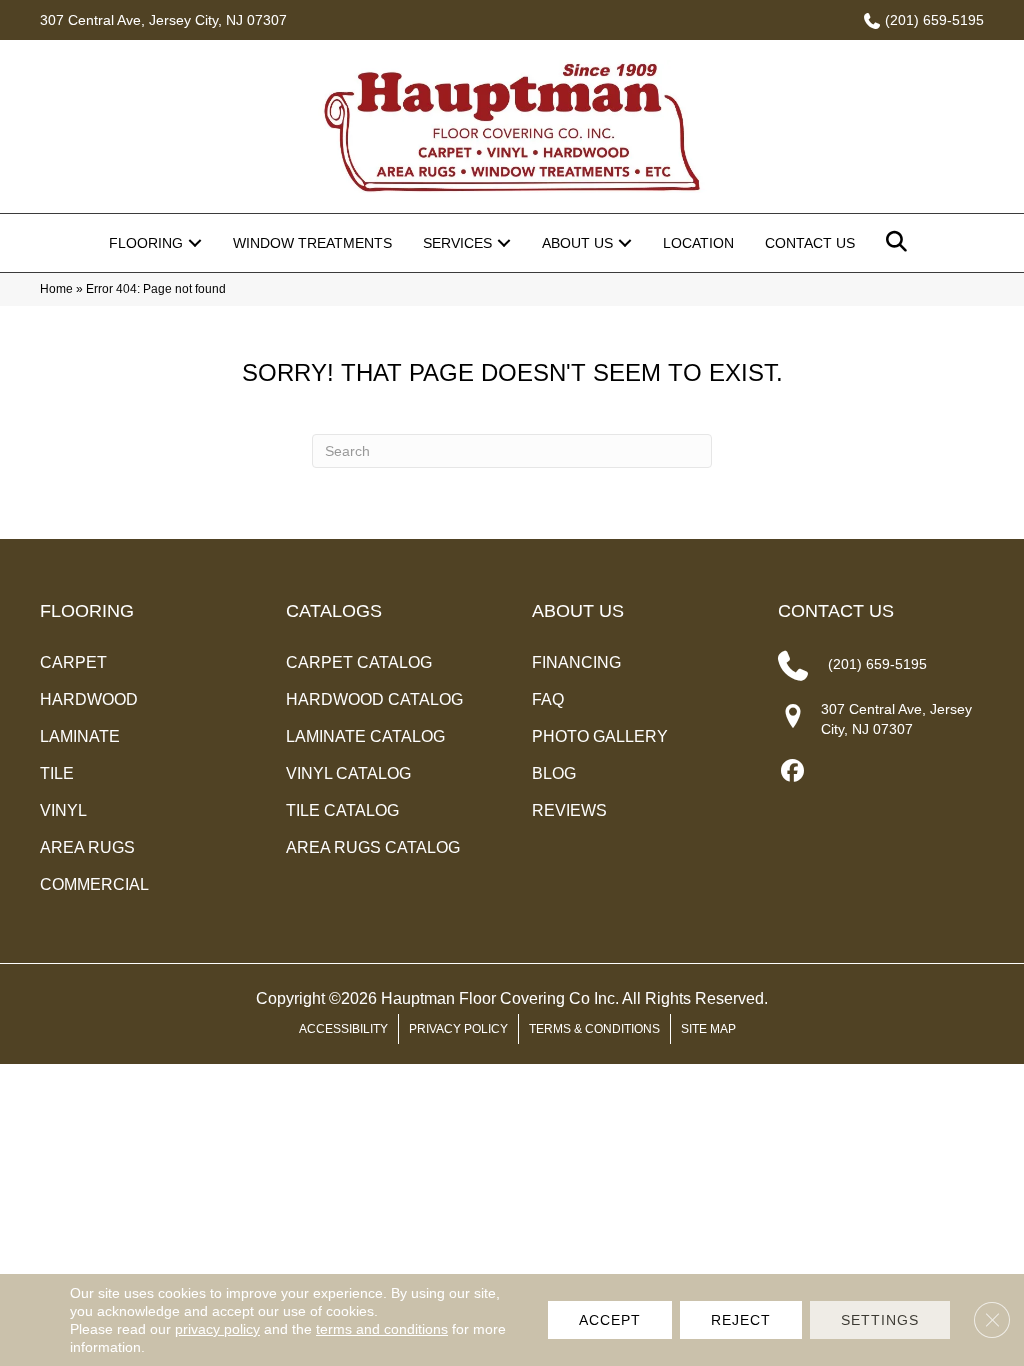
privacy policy (217, 1329)
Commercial (94, 884)
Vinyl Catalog (348, 773)
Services (457, 243)
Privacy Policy (458, 1029)
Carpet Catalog (359, 662)
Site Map (708, 1029)
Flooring (146, 243)
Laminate (80, 736)
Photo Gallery (600, 736)
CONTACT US (836, 611)
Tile (57, 773)
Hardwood (89, 699)
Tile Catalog (342, 810)
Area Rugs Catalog (373, 847)
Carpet (73, 662)
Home (56, 289)
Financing (576, 662)
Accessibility (343, 1029)
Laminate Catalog (365, 736)
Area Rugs (87, 847)
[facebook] (792, 771)
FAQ (548, 699)
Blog (554, 773)
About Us (577, 243)
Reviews (569, 810)
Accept (610, 1320)
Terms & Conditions (594, 1029)
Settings (880, 1320)
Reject (741, 1320)
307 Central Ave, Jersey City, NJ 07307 (163, 20)
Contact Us (810, 243)
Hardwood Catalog (374, 699)
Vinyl (63, 810)
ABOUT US (578, 611)
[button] (195, 243)
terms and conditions (382, 1329)
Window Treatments (312, 243)
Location (698, 243)
